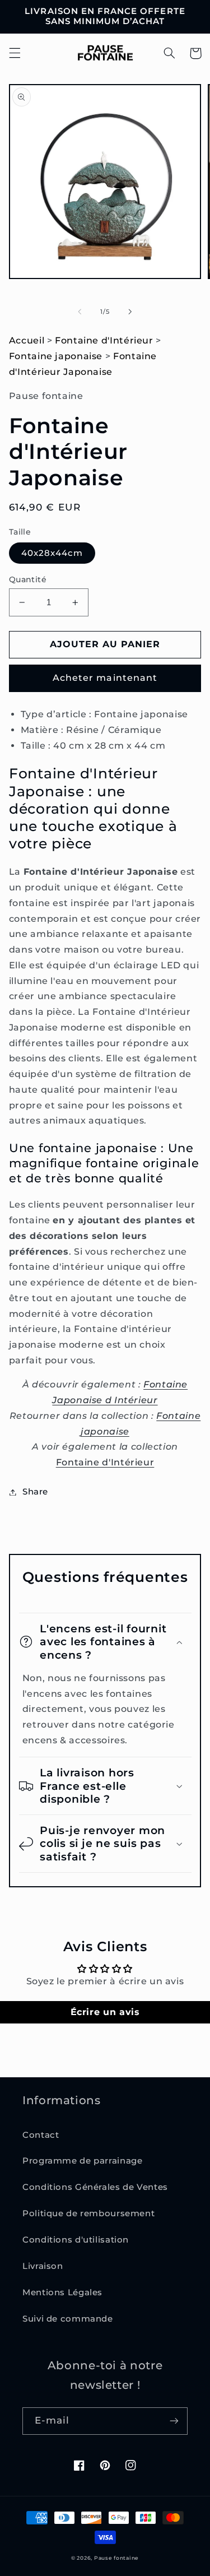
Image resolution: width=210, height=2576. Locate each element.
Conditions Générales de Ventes (95, 2187)
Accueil (27, 340)
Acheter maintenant (105, 678)
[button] (15, 53)
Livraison (43, 2266)
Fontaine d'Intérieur (104, 340)
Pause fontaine (116, 2558)
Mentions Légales (62, 2292)
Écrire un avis (105, 2012)
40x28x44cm (52, 553)
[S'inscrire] (174, 2421)
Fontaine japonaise (56, 356)
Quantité (28, 579)
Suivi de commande (68, 2319)
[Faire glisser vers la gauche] (80, 312)
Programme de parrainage (83, 2161)
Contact (41, 2135)
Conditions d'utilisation (76, 2240)
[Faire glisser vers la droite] (130, 312)
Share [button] (35, 1492)
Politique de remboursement (88, 2213)
